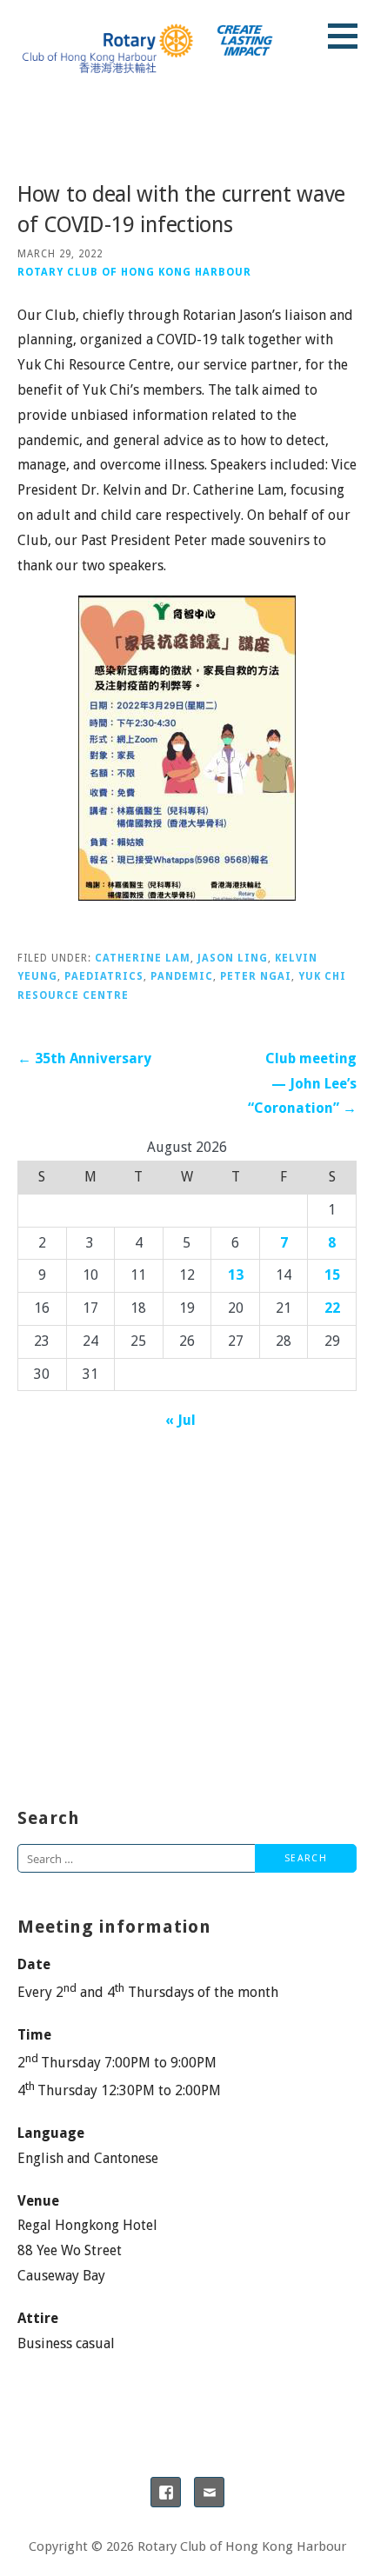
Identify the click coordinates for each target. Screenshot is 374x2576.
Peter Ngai (256, 976)
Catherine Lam (143, 958)
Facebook (166, 2492)
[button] (349, 36)
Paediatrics (104, 976)
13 (236, 1275)
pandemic (182, 976)
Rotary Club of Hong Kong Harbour (134, 272)
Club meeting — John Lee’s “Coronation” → (302, 1084)
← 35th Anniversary (84, 1058)
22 (332, 1308)
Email (209, 2492)
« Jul (180, 1420)
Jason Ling (233, 958)
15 (332, 1275)
